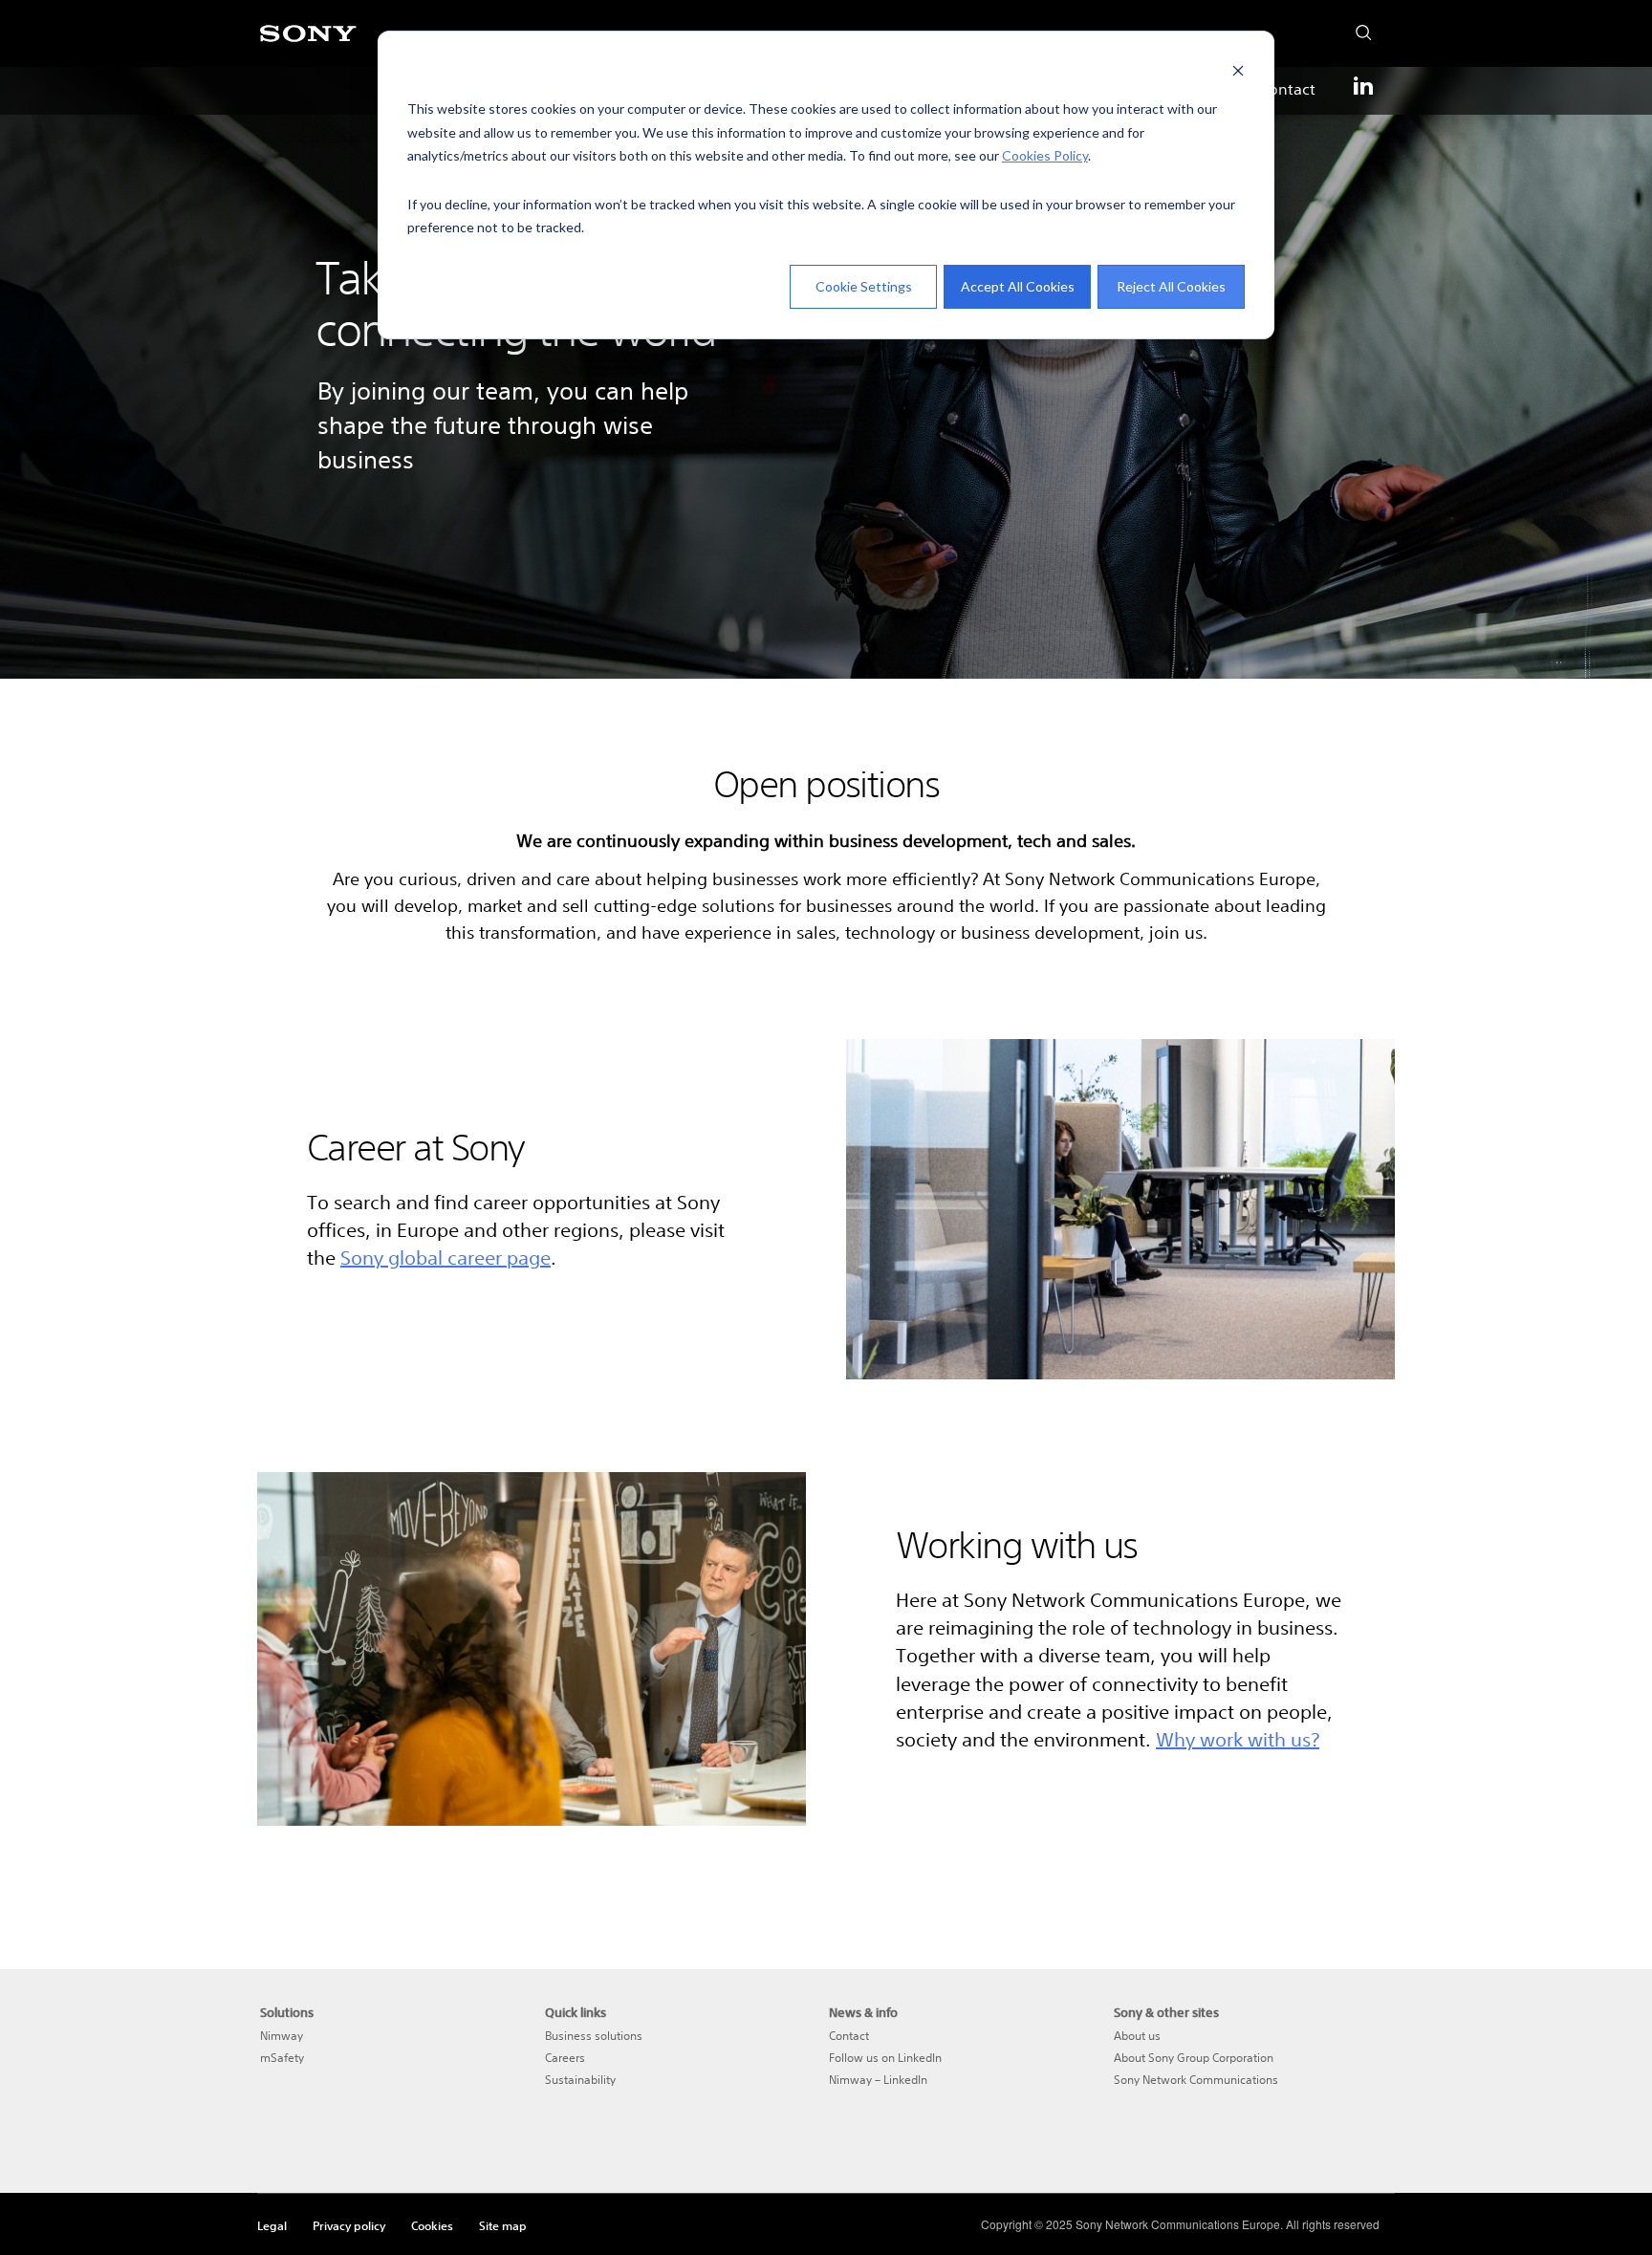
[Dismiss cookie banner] (1238, 73)
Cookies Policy (1045, 155)
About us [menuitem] (1137, 2036)
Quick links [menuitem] (576, 2013)
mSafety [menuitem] (282, 2058)
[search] (1358, 28)
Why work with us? (1238, 1739)
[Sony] (308, 44)
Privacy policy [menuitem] (349, 2225)
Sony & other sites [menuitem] (1166, 2013)
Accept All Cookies (1018, 286)
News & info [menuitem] (863, 2013)
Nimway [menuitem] (282, 2036)
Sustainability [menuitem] (580, 2080)
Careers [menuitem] (565, 2058)
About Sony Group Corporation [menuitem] (1194, 2058)
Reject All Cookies (1171, 286)
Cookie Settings (864, 286)
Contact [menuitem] (1287, 89)
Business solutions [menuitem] (594, 2036)
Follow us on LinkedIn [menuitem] (885, 2058)
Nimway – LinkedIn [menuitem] (878, 2080)
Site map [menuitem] (503, 2225)
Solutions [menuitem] (287, 2013)
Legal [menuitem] (272, 2225)
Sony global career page (446, 1258)
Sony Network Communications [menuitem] (1196, 2080)
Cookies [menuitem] (432, 2225)
